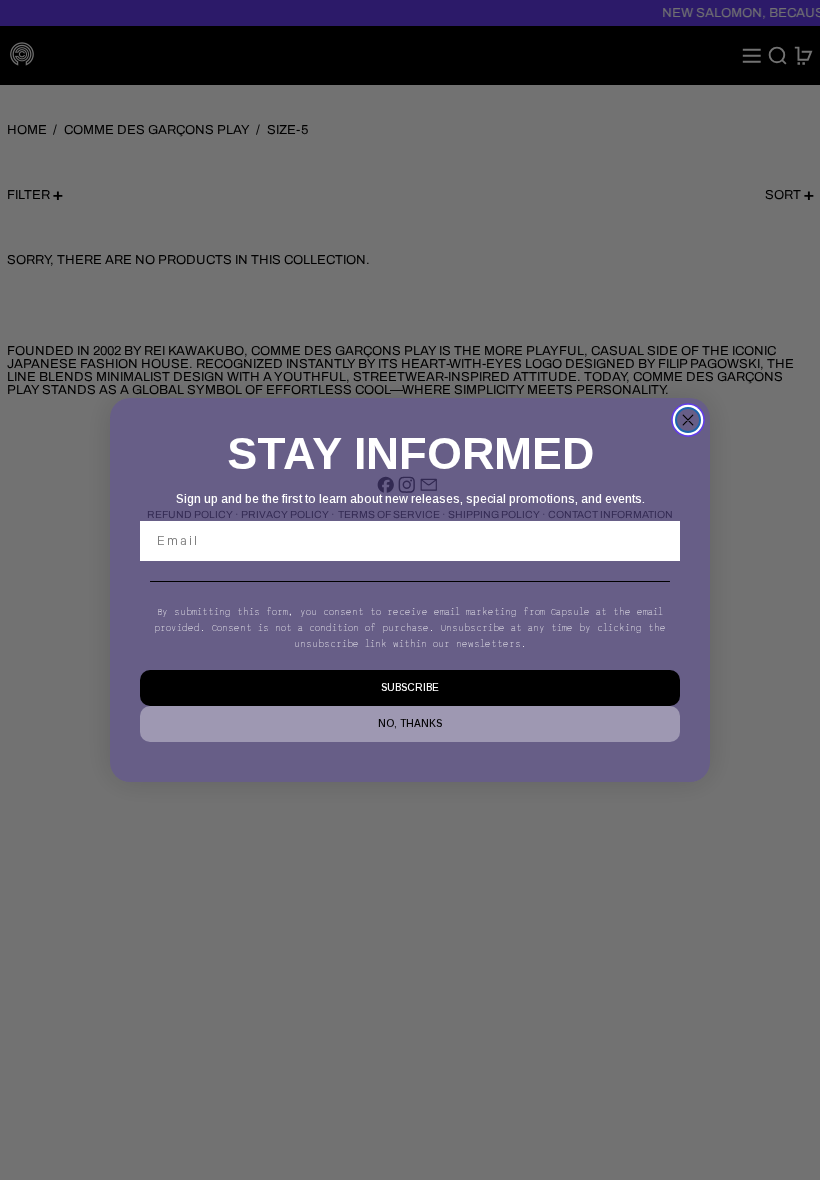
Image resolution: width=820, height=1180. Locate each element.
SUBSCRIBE (410, 687)
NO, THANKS (410, 723)
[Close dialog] (688, 420)
